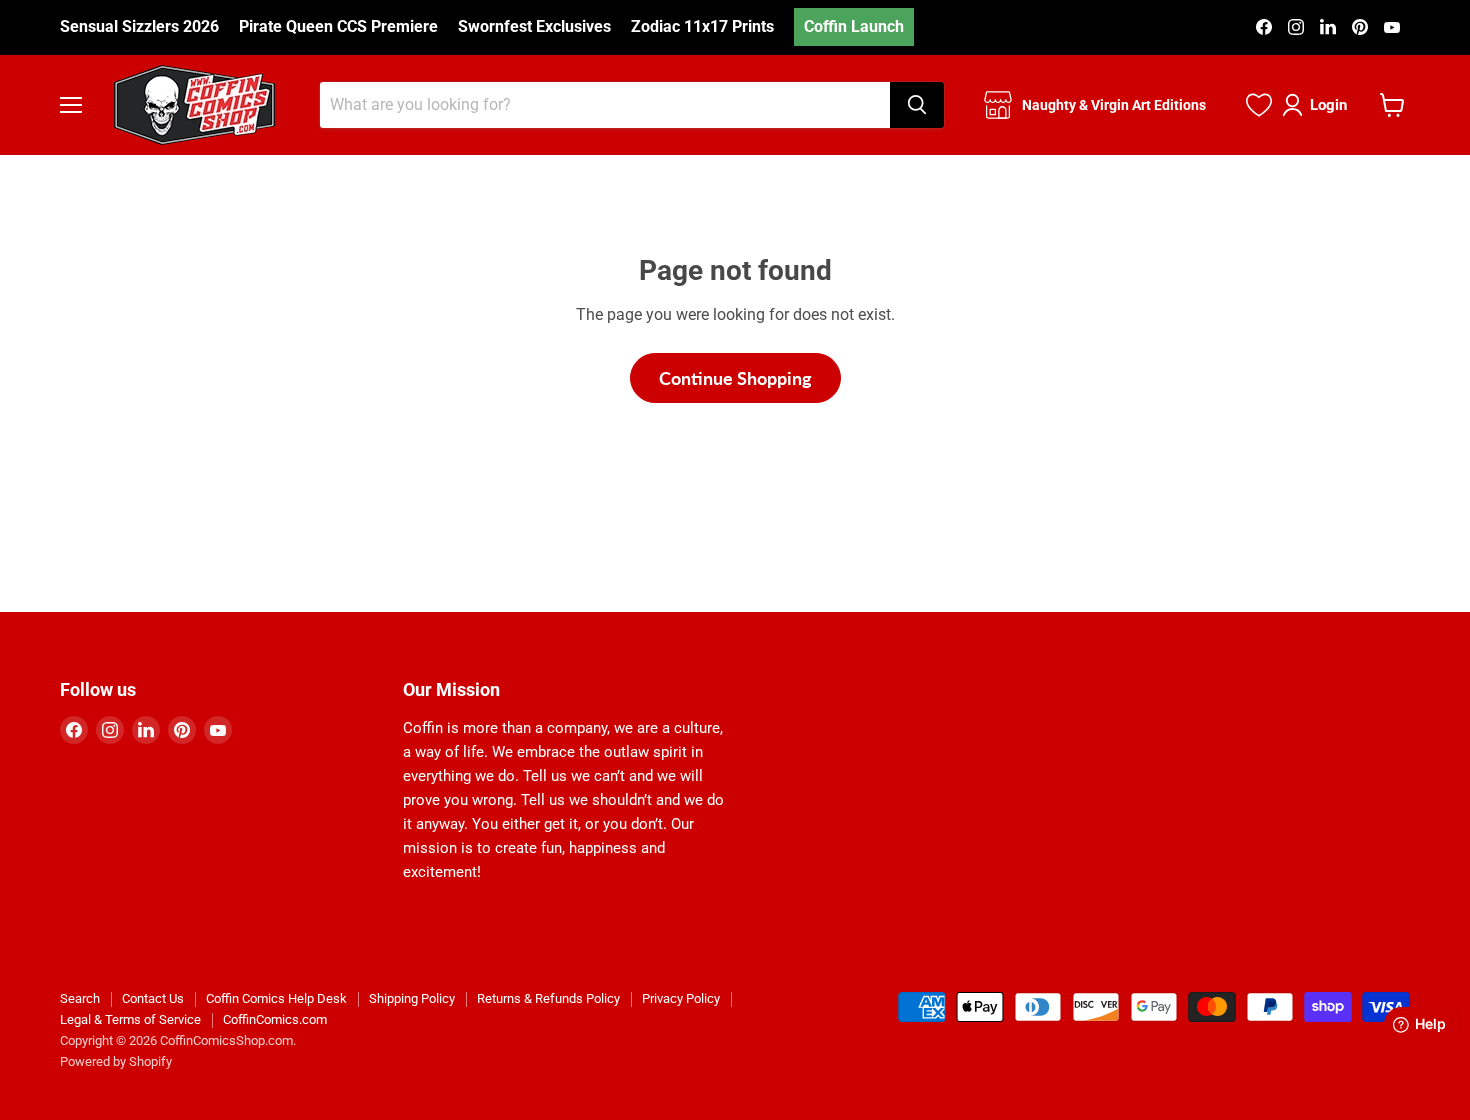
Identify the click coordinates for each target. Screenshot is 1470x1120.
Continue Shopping (735, 378)
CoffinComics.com (275, 1019)
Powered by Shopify (116, 1061)
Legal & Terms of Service (130, 1019)
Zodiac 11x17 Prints (702, 27)
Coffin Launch (854, 26)
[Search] (917, 105)
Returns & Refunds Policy (548, 998)
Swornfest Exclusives (534, 27)
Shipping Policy (412, 998)
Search (80, 998)
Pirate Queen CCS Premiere (338, 27)
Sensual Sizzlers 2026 (139, 27)
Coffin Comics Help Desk (276, 998)
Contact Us (153, 998)
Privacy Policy (681, 998)
